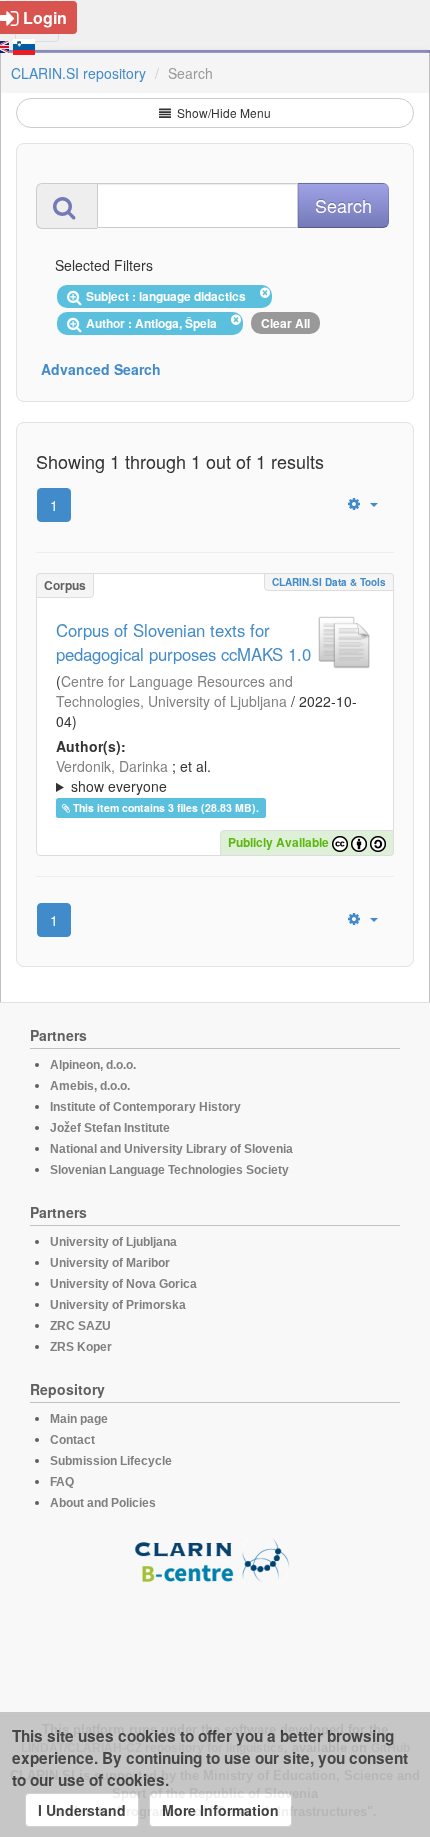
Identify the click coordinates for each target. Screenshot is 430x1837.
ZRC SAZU (80, 1326)
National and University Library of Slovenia (171, 1149)
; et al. (133, 776)
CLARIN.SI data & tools (329, 582)
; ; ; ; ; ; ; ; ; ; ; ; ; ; (215, 776)
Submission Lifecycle (111, 1461)
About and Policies (103, 1503)
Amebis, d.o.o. (90, 1086)
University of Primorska (118, 1305)
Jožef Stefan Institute (110, 1128)
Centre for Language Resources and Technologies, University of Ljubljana (174, 691)
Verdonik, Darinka (112, 766)
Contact (72, 1440)
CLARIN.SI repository (78, 73)
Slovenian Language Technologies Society (169, 1170)
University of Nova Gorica (123, 1284)
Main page (79, 1419)
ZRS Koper (81, 1347)
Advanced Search (101, 369)
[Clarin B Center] (215, 1559)
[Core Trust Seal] (215, 1641)
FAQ (62, 1482)
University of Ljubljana (113, 1242)
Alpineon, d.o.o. (93, 1065)
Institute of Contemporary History (145, 1107)
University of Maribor (110, 1263)
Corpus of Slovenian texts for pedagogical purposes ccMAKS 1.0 (183, 642)
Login (45, 17)
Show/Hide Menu (222, 112)
